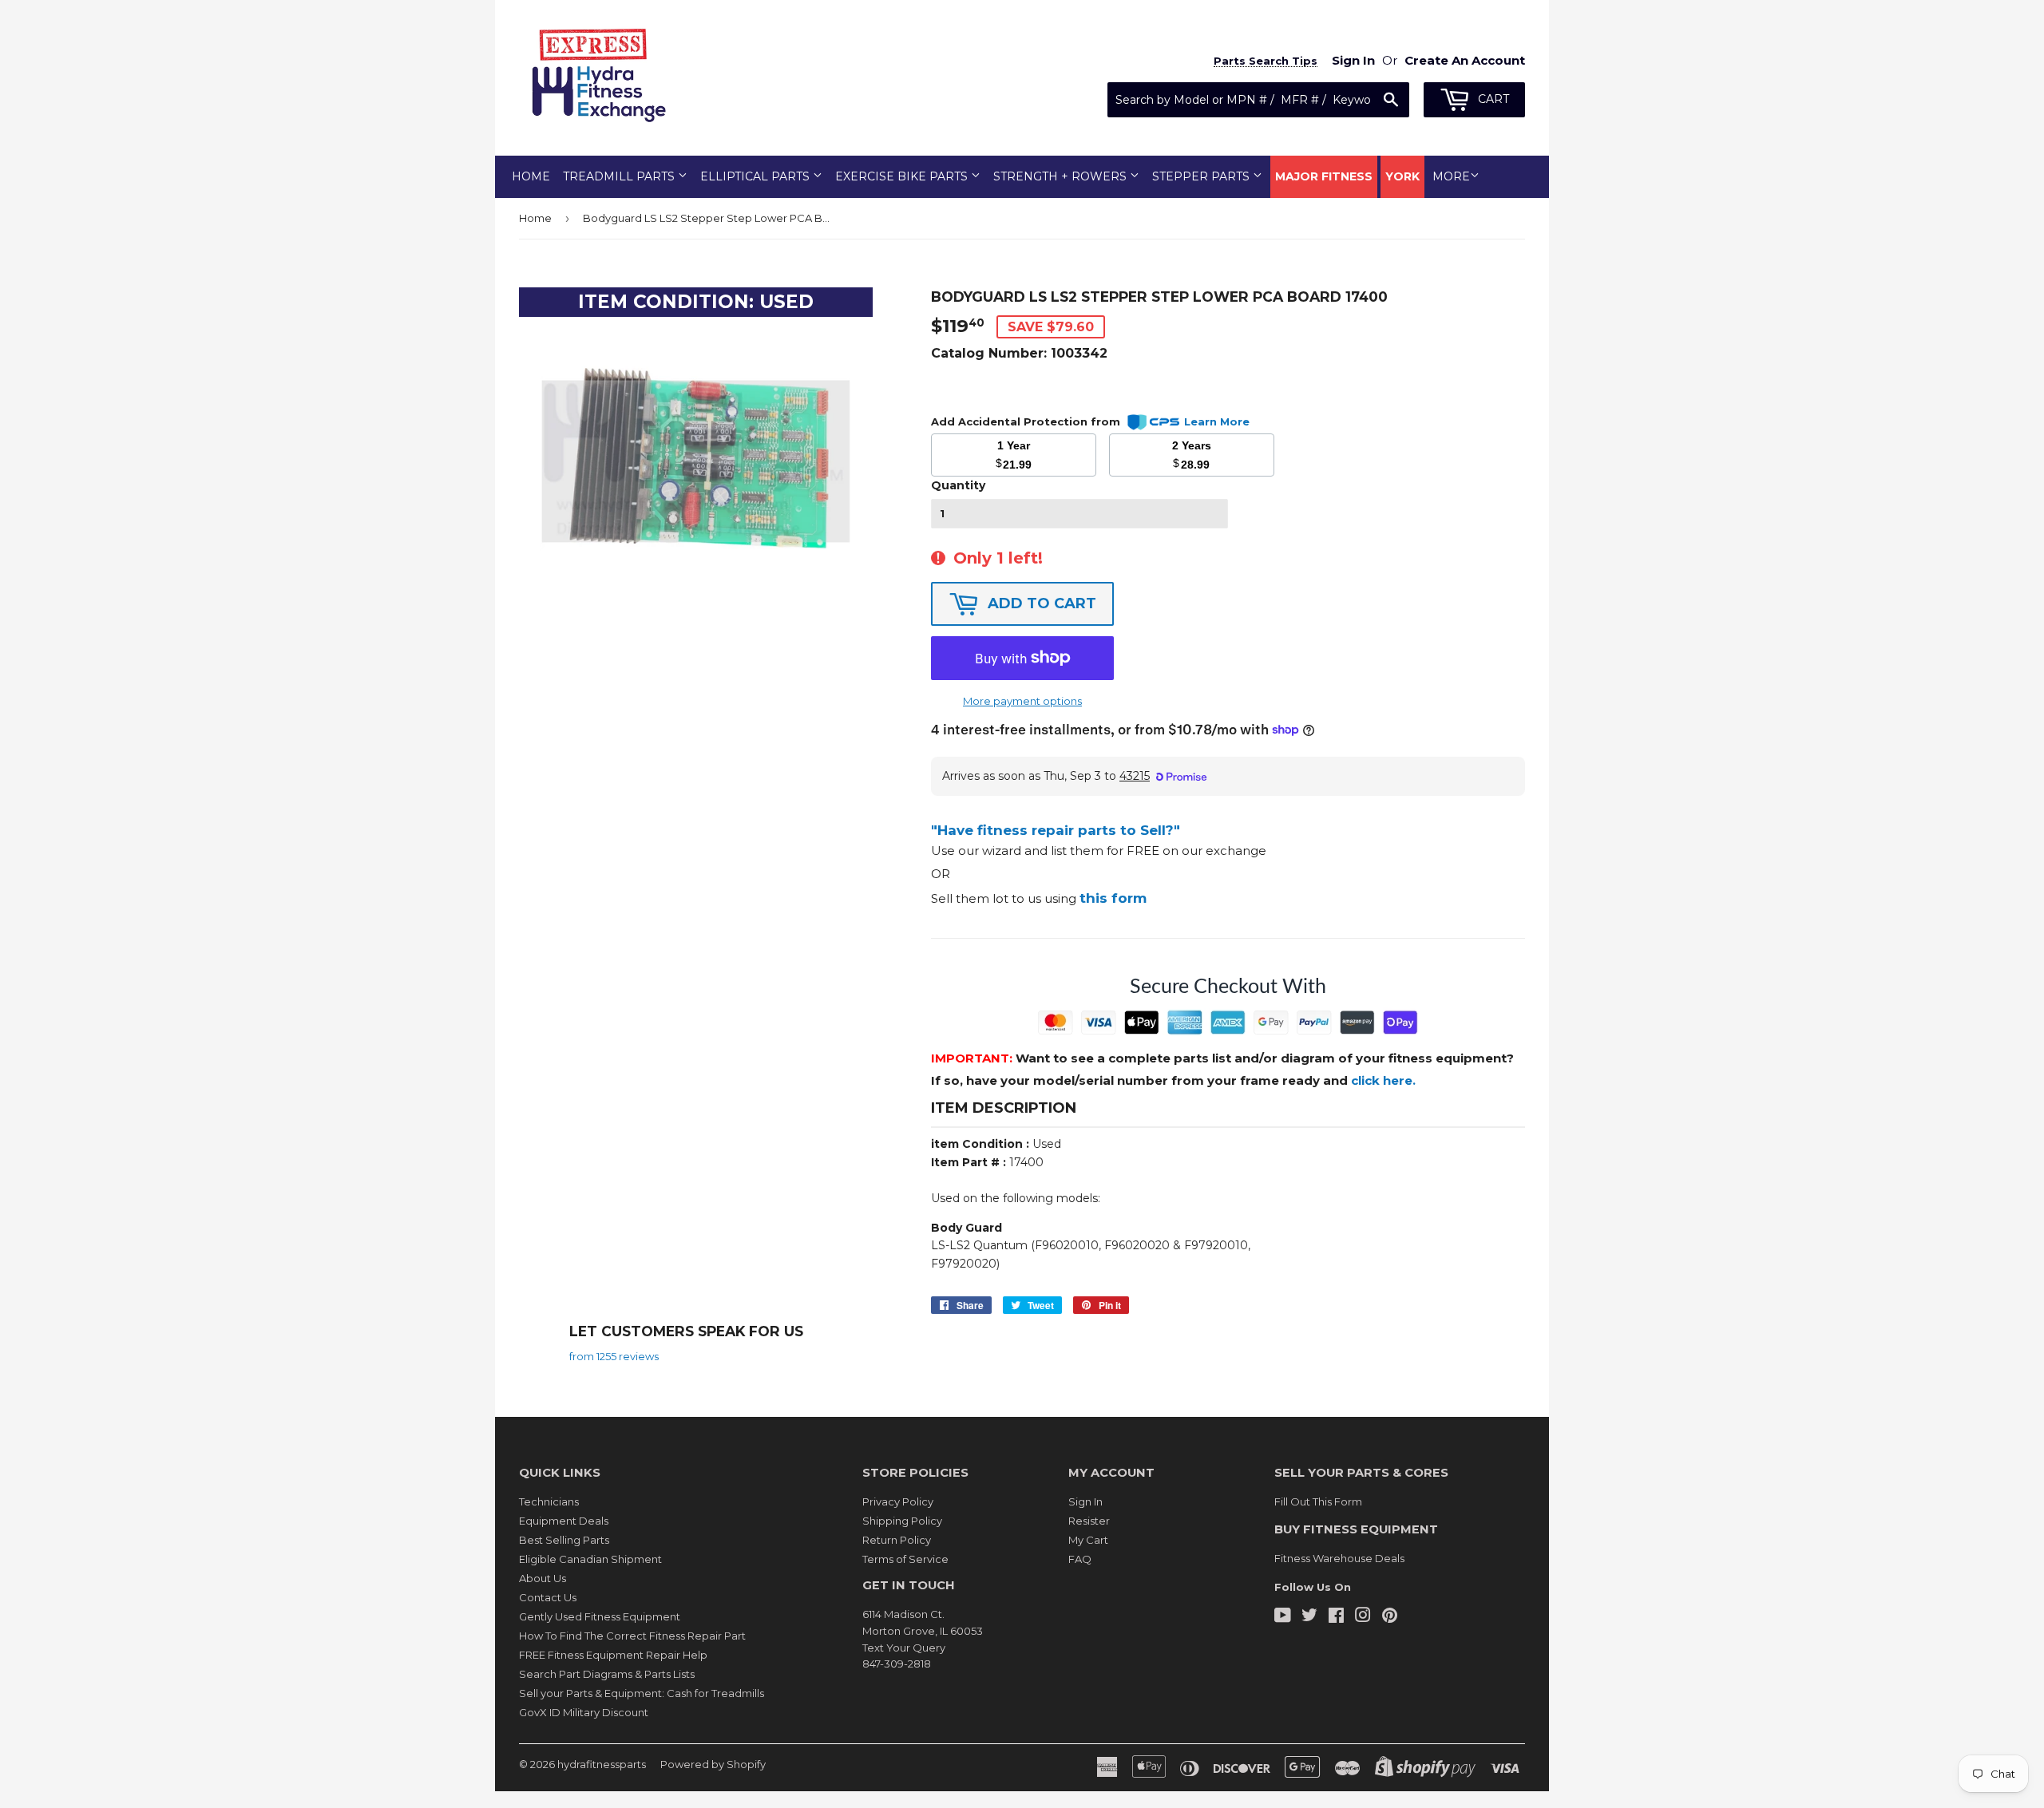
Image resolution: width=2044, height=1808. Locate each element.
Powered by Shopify (713, 1764)
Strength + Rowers (1062, 176)
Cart (1492, 99)
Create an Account (1465, 60)
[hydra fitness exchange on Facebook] (1336, 1617)
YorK (1402, 176)
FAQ (1080, 1559)
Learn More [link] (1217, 421)
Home (531, 176)
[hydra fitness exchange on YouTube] (1283, 1617)
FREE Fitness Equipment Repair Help (613, 1655)
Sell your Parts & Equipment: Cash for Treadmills (642, 1693)
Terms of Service (905, 1559)
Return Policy (897, 1540)
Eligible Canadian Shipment (590, 1559)
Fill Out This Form (1318, 1501)
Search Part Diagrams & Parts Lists (607, 1674)
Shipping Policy (902, 1521)
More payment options (1022, 701)
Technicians (549, 1501)
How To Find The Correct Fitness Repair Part (632, 1636)
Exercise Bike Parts (903, 176)
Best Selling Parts (564, 1540)
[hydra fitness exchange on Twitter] (1309, 1617)
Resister (1089, 1521)
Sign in (1353, 60)
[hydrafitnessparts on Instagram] (1363, 1617)
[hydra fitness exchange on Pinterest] (1390, 1617)
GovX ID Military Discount (584, 1712)
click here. (1383, 1080)
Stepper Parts (1202, 176)
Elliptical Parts (757, 176)
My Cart (1088, 1540)
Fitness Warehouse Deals (1339, 1558)
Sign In (1085, 1501)
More (1451, 176)
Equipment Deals (564, 1521)
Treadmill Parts (620, 176)
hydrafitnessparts (602, 1764)
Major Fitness (1324, 176)
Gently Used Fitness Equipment (600, 1616)
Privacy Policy (898, 1501)
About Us (543, 1578)
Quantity (958, 485)
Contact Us (548, 1597)
